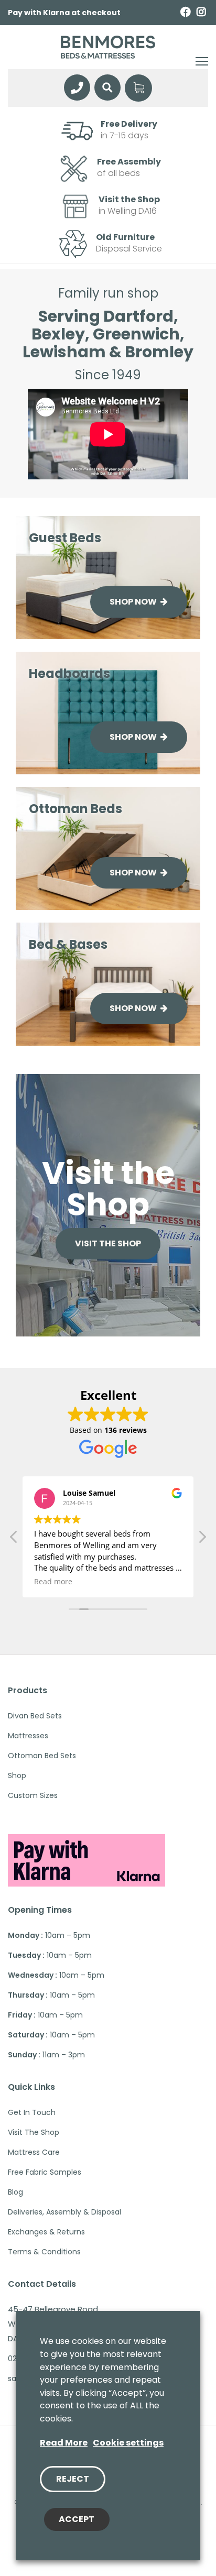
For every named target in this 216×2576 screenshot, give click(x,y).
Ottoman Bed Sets (42, 1756)
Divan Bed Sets (35, 1716)
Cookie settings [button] (128, 2443)
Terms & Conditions (44, 2252)
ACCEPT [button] (77, 2519)
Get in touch (32, 2112)
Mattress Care (34, 2152)
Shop (17, 1775)
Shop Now (134, 602)
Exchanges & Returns (46, 2232)
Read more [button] (53, 1582)
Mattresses (28, 1736)
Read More (64, 2443)
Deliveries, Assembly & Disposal (64, 2212)
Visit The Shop (34, 2132)
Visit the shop (108, 1243)
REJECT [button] (73, 2479)
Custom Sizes (33, 1795)
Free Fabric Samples (45, 2172)
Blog (15, 2192)
